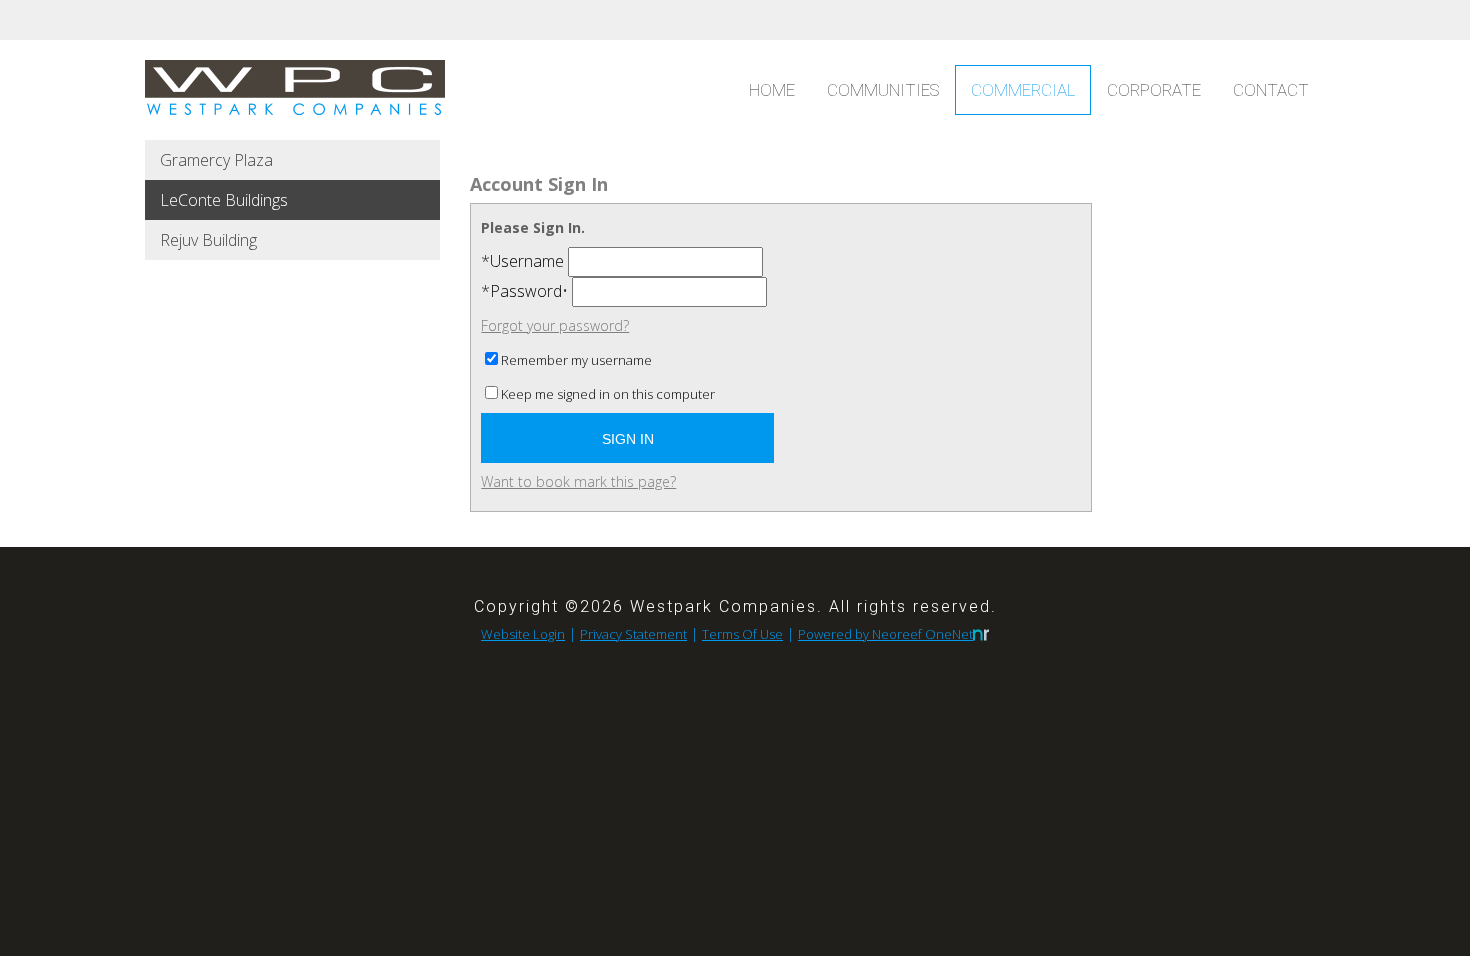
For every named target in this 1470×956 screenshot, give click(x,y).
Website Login (523, 634)
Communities (883, 90)
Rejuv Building (208, 240)
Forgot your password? (555, 325)
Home (772, 90)
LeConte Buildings (224, 200)
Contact (1271, 90)
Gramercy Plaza (216, 160)
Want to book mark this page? (578, 481)
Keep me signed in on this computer (608, 394)
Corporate (1154, 90)
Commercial (1023, 90)
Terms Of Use (742, 634)
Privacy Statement (633, 634)
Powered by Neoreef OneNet (885, 634)
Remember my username (576, 360)
